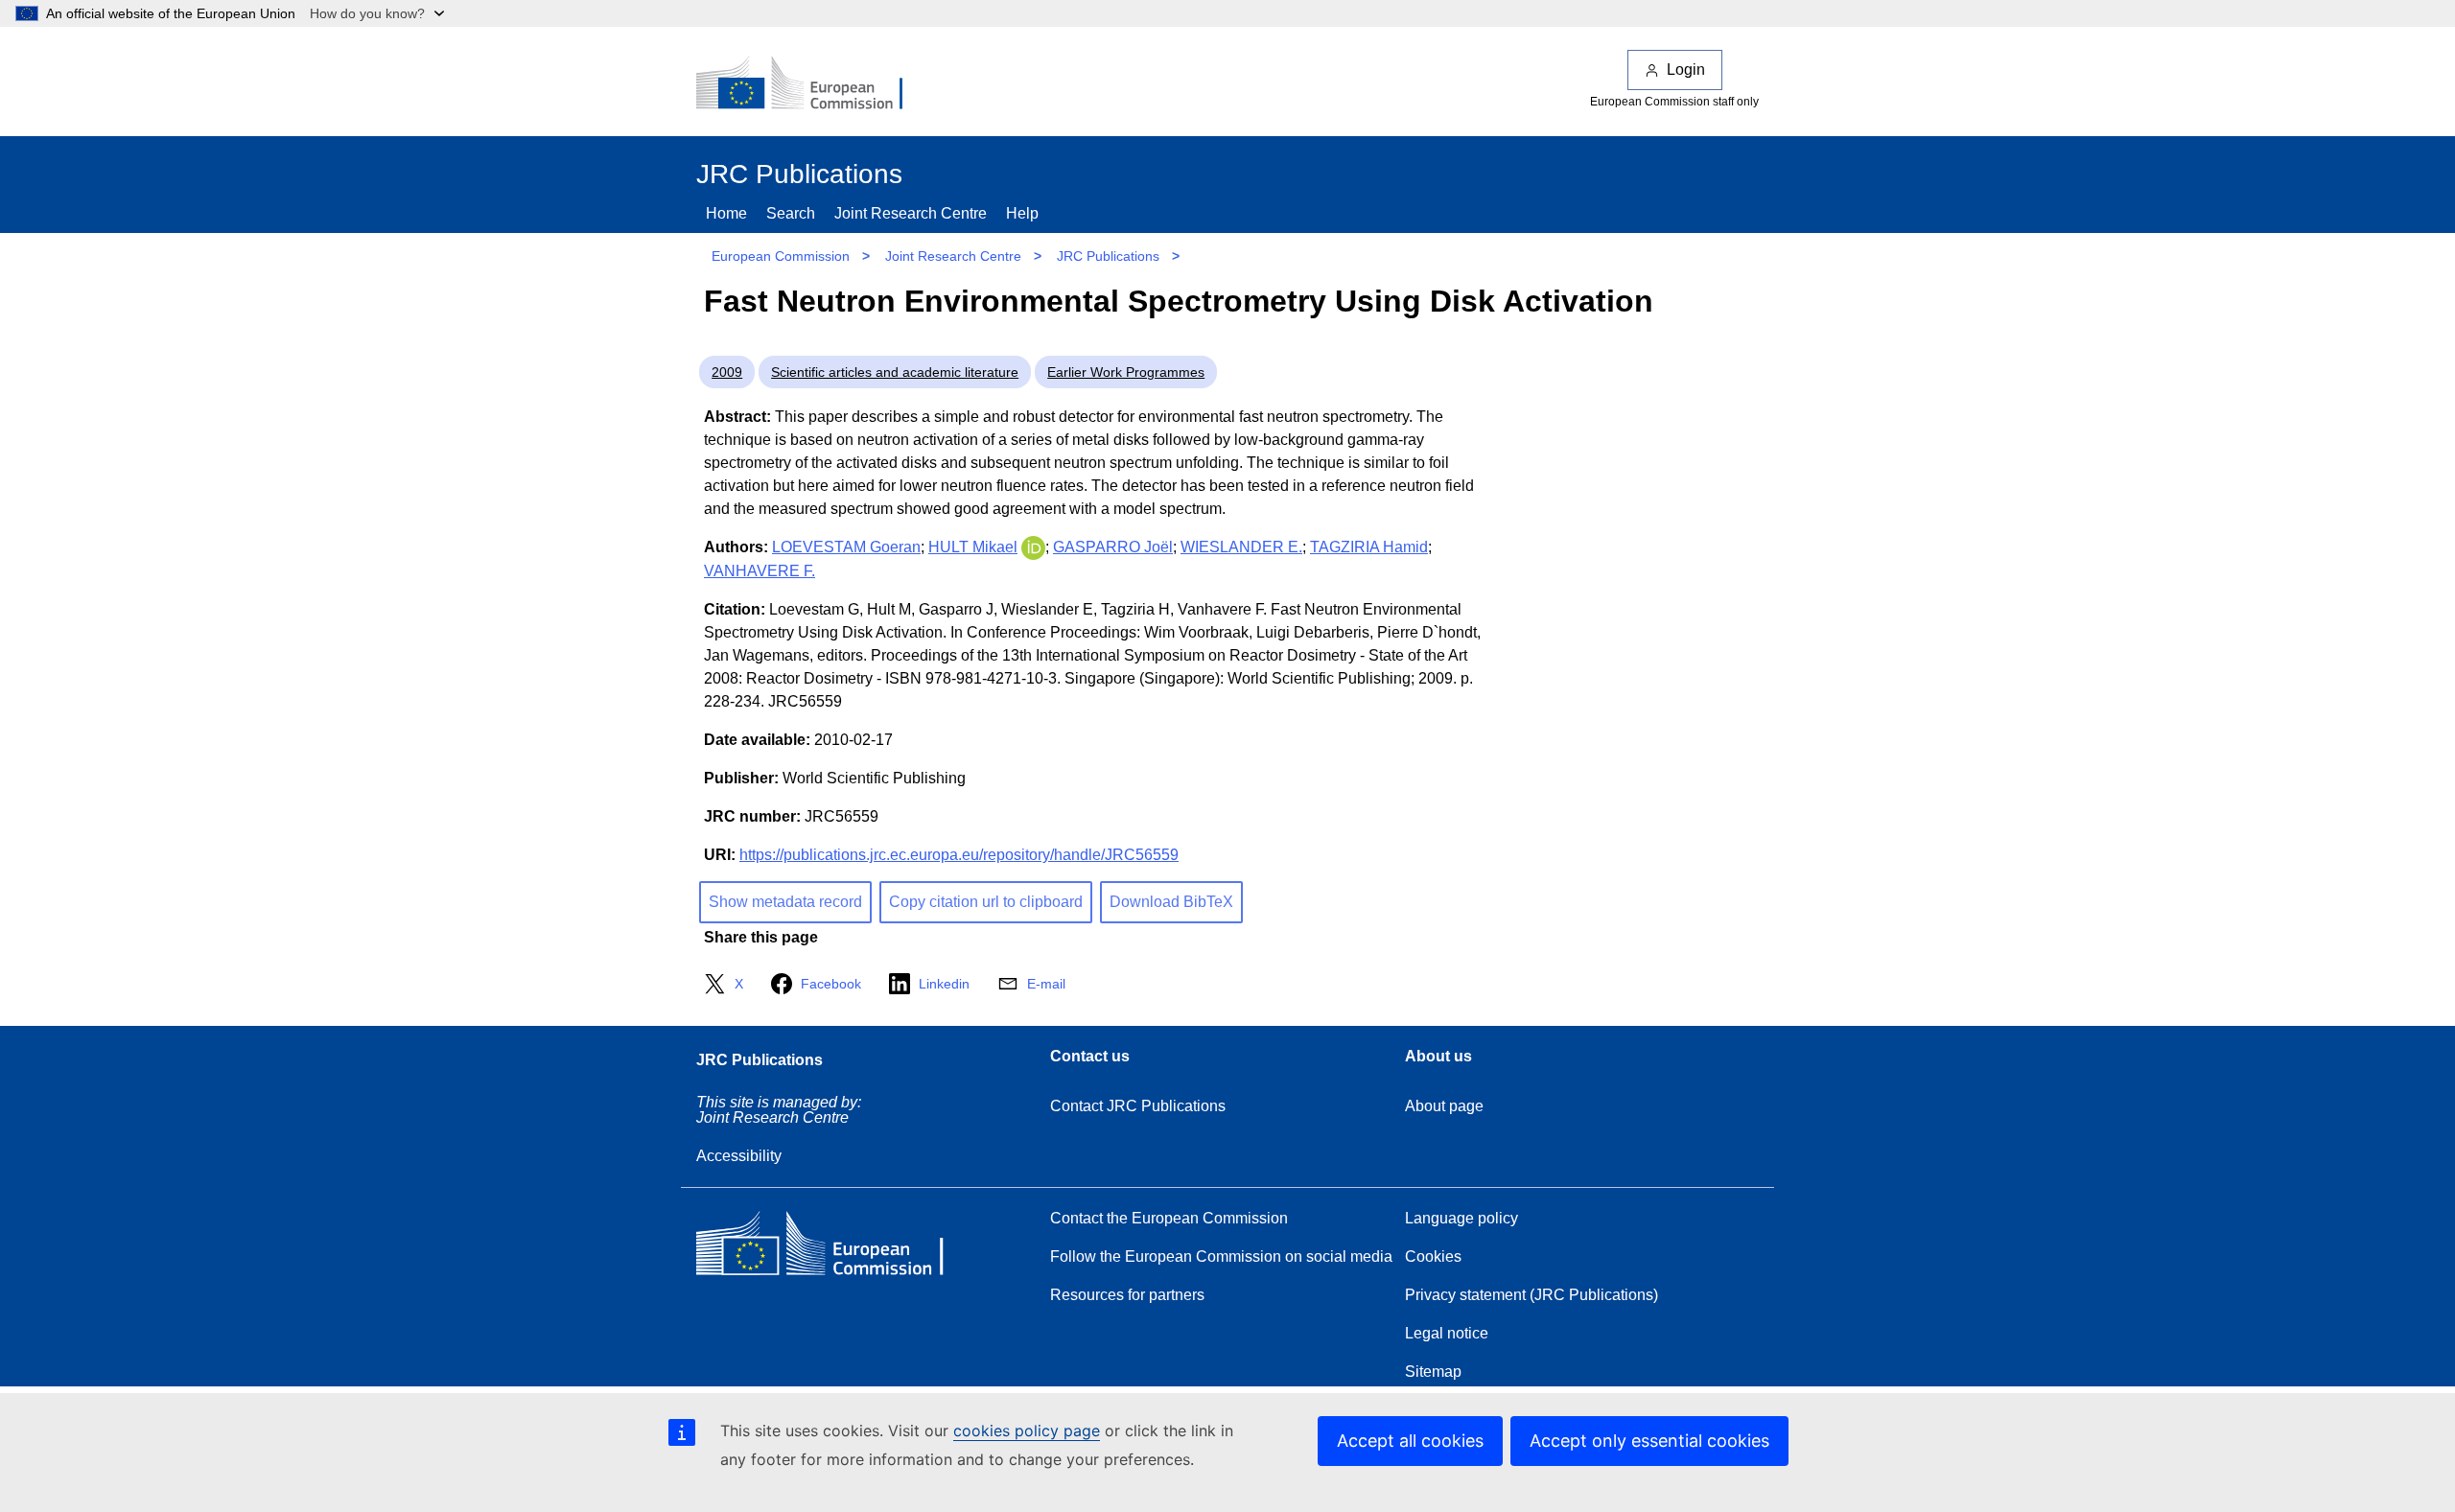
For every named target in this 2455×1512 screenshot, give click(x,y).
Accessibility (739, 1156)
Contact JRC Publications (1138, 1106)
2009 (727, 372)
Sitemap (1433, 1372)
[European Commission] (812, 84)
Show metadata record (785, 902)
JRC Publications (1108, 256)
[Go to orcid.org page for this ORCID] (1033, 547)
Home (726, 213)
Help (1022, 213)
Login (1686, 70)
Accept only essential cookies (1649, 1441)
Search (791, 213)
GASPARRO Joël (1113, 547)
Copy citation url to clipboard (986, 902)
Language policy (1461, 1218)
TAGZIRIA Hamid (1369, 547)
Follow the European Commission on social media (1221, 1256)
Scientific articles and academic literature (895, 372)
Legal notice (1447, 1333)
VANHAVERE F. (760, 571)
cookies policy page (1027, 1431)
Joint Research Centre (911, 213)
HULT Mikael (973, 547)
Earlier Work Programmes (1126, 372)
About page (1444, 1106)
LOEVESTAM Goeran (846, 547)
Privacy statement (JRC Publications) (1531, 1295)
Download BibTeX (1171, 902)
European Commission (781, 256)
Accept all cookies (1410, 1441)
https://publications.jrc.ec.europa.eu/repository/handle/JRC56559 (959, 855)
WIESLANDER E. (1241, 547)
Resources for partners (1127, 1295)
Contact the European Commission (1169, 1218)
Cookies (1433, 1256)
